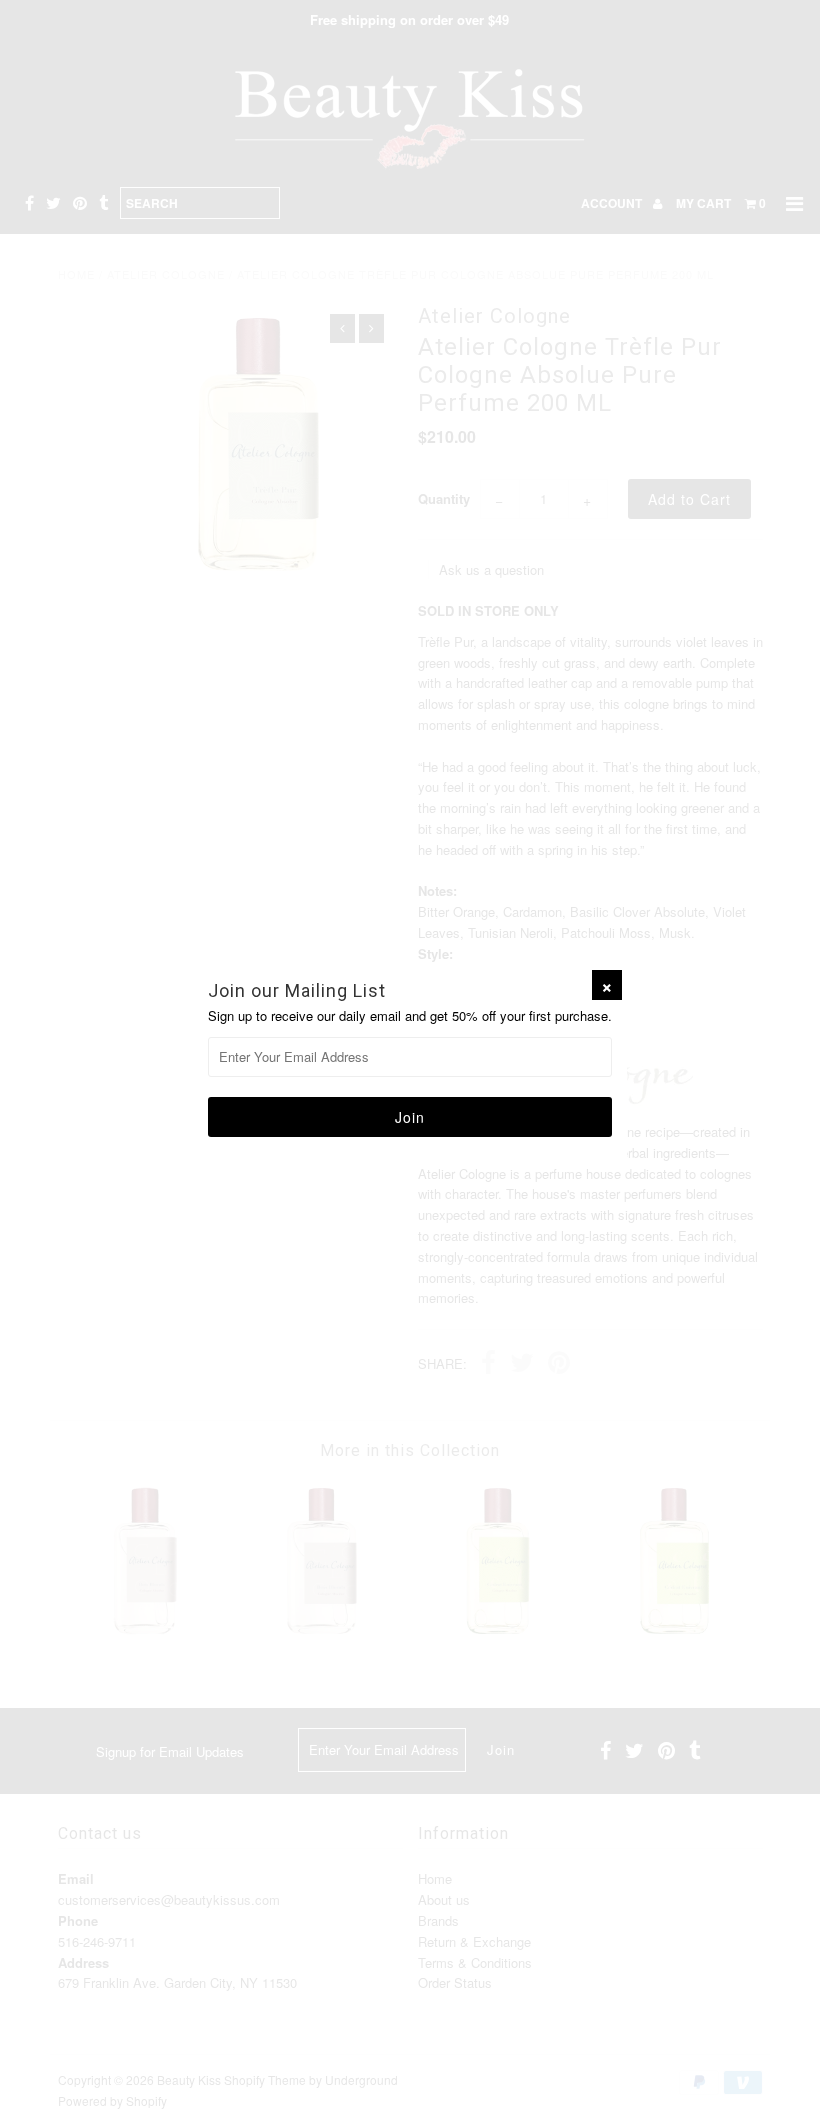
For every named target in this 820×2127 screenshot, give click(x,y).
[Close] (607, 985)
